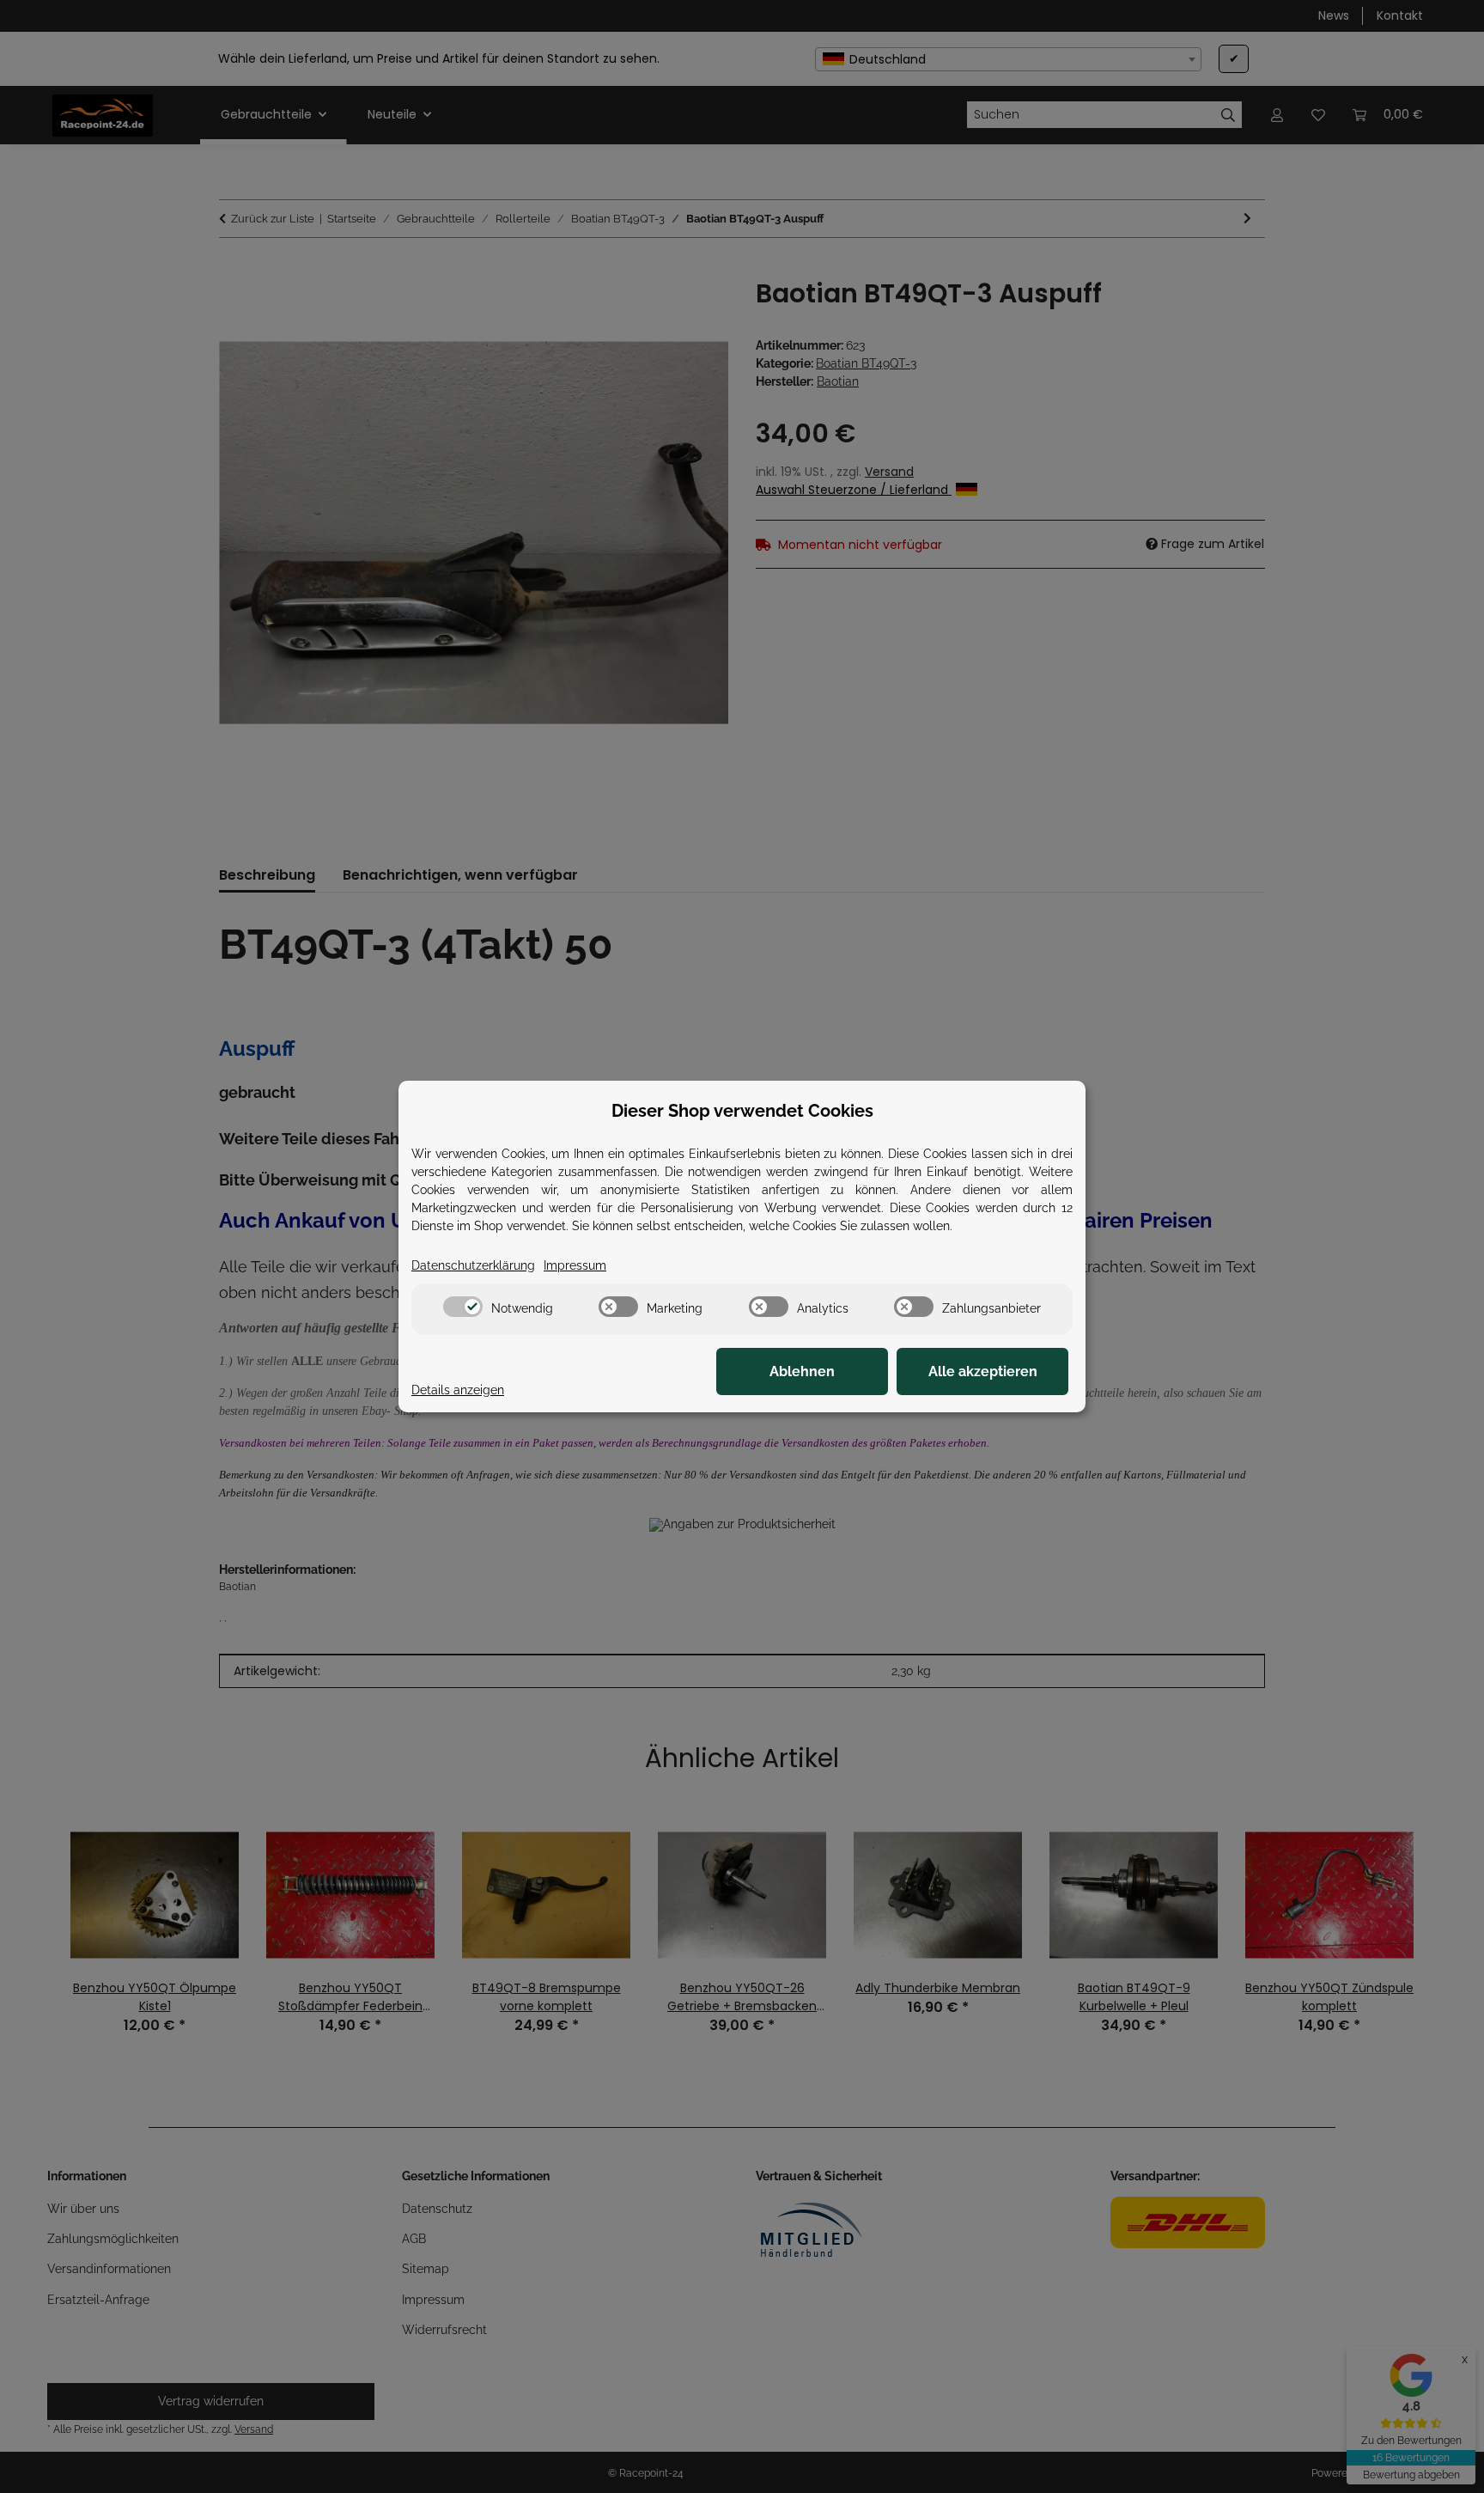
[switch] (463, 1307)
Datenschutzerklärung (473, 1265)
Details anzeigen (458, 1390)
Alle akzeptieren (983, 1371)
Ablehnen (802, 1371)
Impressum (575, 1265)
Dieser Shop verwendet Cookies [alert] (742, 1111)
